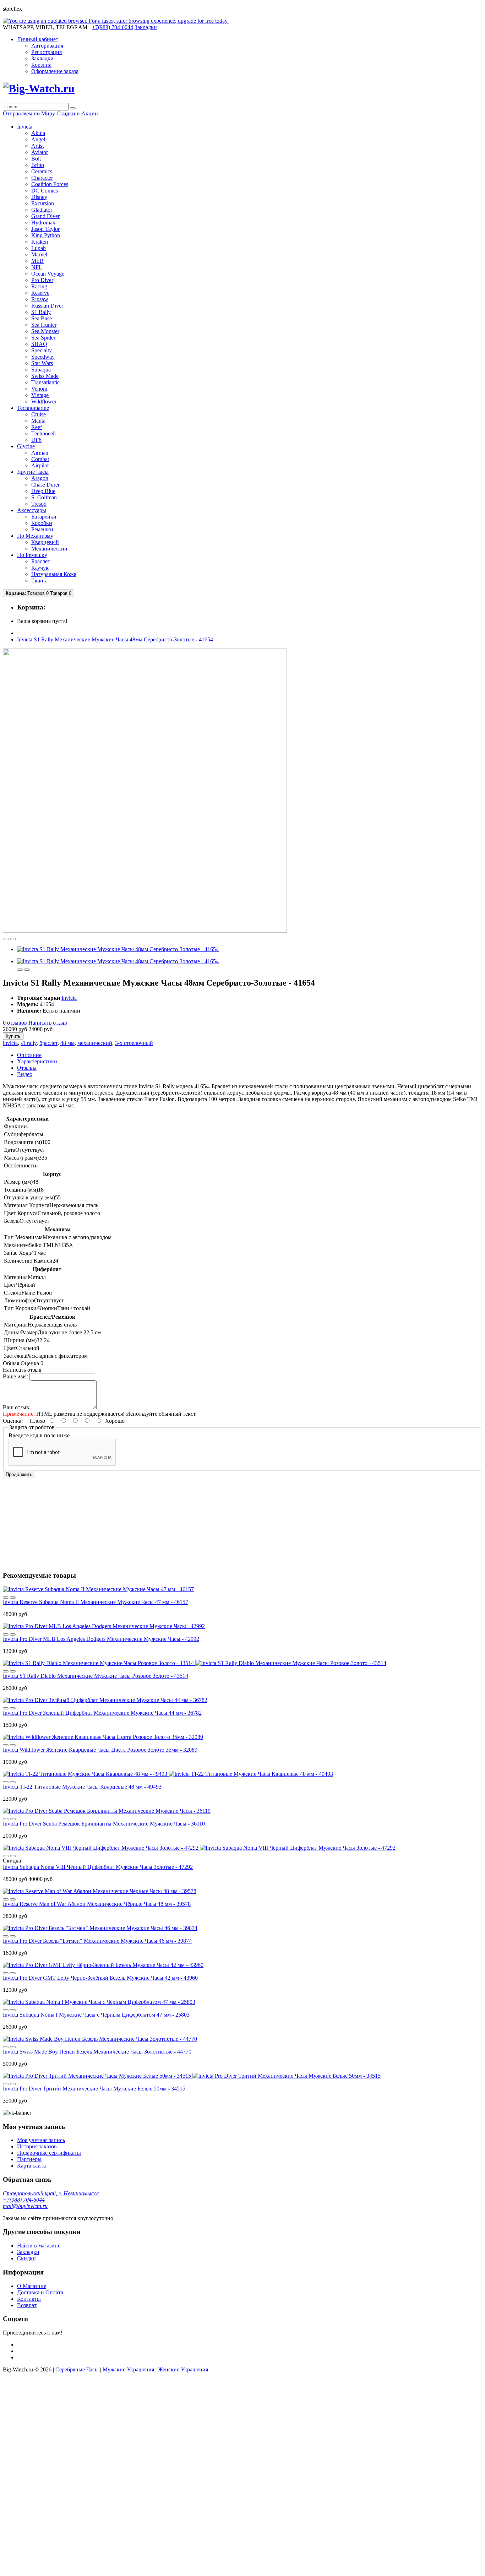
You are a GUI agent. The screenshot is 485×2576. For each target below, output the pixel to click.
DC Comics (45, 191)
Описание (29, 1055)
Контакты (29, 2299)
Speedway (43, 357)
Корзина (41, 65)
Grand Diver (45, 216)
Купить (13, 1036)
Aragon (40, 478)
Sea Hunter (44, 325)
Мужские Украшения (128, 2369)
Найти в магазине (39, 2246)
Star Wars (42, 363)
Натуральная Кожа (54, 574)
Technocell (43, 433)
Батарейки (44, 517)
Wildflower (44, 402)
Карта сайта (31, 2166)
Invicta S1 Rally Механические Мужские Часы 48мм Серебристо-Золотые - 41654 (115, 639)
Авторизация (47, 46)
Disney (39, 197)
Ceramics (42, 171)
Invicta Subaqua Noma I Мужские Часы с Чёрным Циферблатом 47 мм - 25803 (96, 2015)
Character (42, 178)
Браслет (41, 561)
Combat (40, 459)
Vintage (40, 395)
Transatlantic (45, 382)
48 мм (67, 1043)
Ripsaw (40, 299)
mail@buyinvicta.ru (25, 2206)
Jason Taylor (45, 229)
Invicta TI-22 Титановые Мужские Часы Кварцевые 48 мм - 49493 (82, 1787)
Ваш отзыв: (17, 1407)
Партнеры (29, 2159)
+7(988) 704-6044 (24, 2200)
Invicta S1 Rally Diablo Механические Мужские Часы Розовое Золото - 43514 (96, 1676)
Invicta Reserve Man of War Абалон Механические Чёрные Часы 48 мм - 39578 (97, 1904)
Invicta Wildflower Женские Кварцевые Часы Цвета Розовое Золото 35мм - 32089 (100, 1750)
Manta (38, 421)
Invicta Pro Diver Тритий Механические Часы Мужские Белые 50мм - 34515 (94, 2089)
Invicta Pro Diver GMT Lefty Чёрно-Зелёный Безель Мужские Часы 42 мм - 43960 (100, 1978)
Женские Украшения (183, 2369)
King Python (46, 235)
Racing (39, 286)
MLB (37, 261)
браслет (48, 1043)
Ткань (39, 581)
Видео (25, 1074)
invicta (10, 1043)
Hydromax (43, 223)
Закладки (42, 58)
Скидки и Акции (77, 113)
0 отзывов (15, 1023)
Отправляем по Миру (29, 113)
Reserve (40, 293)
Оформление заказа (55, 71)
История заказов (37, 2146)
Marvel (39, 254)
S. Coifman (44, 497)
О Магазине (32, 2286)
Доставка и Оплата (40, 2292)
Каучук (40, 568)
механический (95, 1043)
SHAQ (39, 344)
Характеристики (37, 1061)
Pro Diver (42, 280)
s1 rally (29, 1043)
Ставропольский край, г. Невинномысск (51, 2193)
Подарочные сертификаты (49, 2153)
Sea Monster (45, 331)
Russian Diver (47, 306)
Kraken (40, 242)
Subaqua (41, 370)
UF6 (36, 440)
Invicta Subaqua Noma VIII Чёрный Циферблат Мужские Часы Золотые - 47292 (98, 1867)
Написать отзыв (48, 1023)
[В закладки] (6, 939)
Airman (40, 453)
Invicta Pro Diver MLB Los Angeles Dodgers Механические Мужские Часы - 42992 (101, 1639)
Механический (49, 549)
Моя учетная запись (41, 2140)
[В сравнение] (13, 939)
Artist (37, 146)
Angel (38, 139)
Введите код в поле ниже (39, 1435)
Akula (38, 133)
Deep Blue (43, 491)
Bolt (36, 159)
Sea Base (42, 318)
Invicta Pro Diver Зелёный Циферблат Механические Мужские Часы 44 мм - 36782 (102, 1713)
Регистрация (47, 52)
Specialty (42, 350)
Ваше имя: (15, 1376)
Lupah (39, 248)
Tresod (39, 504)
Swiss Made (45, 376)
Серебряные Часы (77, 2369)
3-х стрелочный (134, 1043)
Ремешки (42, 529)
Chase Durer (45, 485)
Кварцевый (45, 542)
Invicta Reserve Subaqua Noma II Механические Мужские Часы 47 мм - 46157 (96, 1602)
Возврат (27, 2305)
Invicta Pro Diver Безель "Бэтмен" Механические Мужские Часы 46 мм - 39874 (97, 1941)
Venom (39, 389)
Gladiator (42, 210)
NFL (37, 267)
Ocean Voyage (48, 274)
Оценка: (13, 1421)
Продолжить (19, 1474)
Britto (38, 165)
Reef (37, 427)
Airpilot (40, 465)
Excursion (43, 203)
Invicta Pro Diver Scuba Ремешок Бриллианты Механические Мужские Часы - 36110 (104, 1824)
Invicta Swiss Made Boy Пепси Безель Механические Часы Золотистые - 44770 (97, 2052)
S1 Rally (41, 312)
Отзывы (27, 1068)
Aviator (40, 152)
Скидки (26, 2258)
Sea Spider (43, 338)
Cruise (39, 414)
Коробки (42, 523)
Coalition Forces (50, 184)
